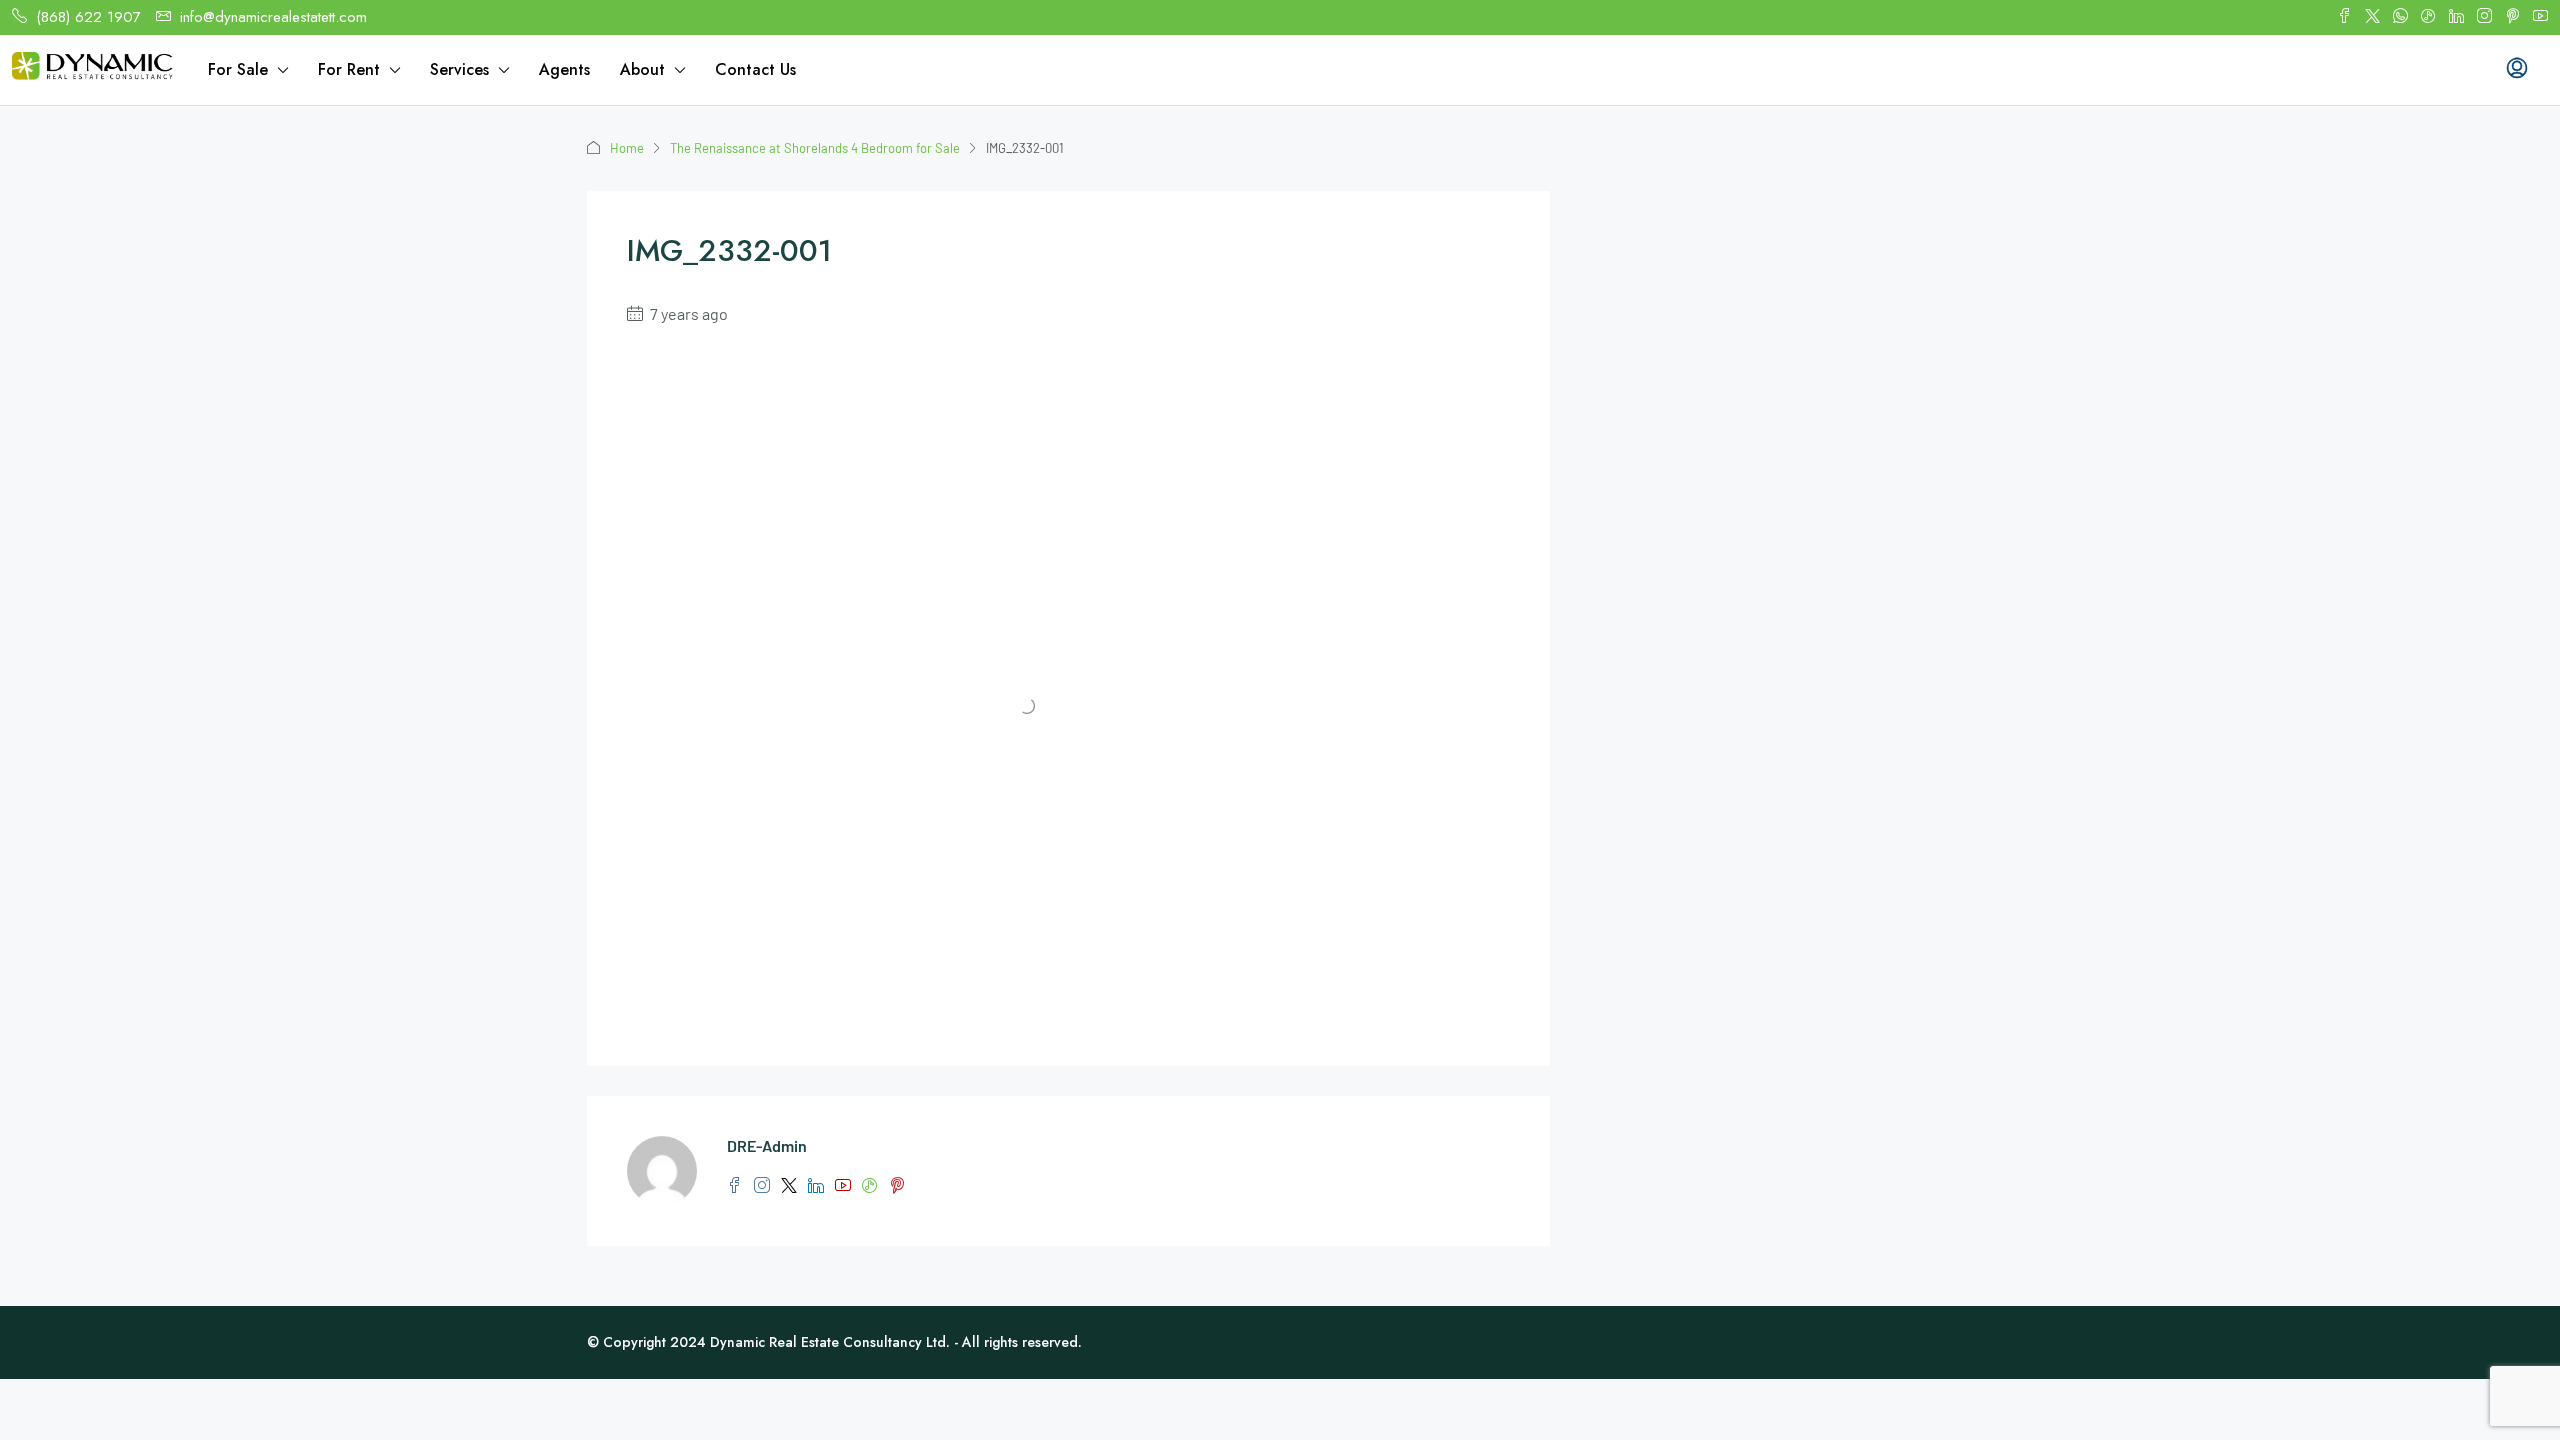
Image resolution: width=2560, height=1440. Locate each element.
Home (627, 148)
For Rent (349, 69)
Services (459, 69)
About (642, 69)
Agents (564, 69)
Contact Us (755, 69)
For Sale (238, 69)
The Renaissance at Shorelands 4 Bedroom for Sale (815, 148)
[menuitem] (2517, 70)
